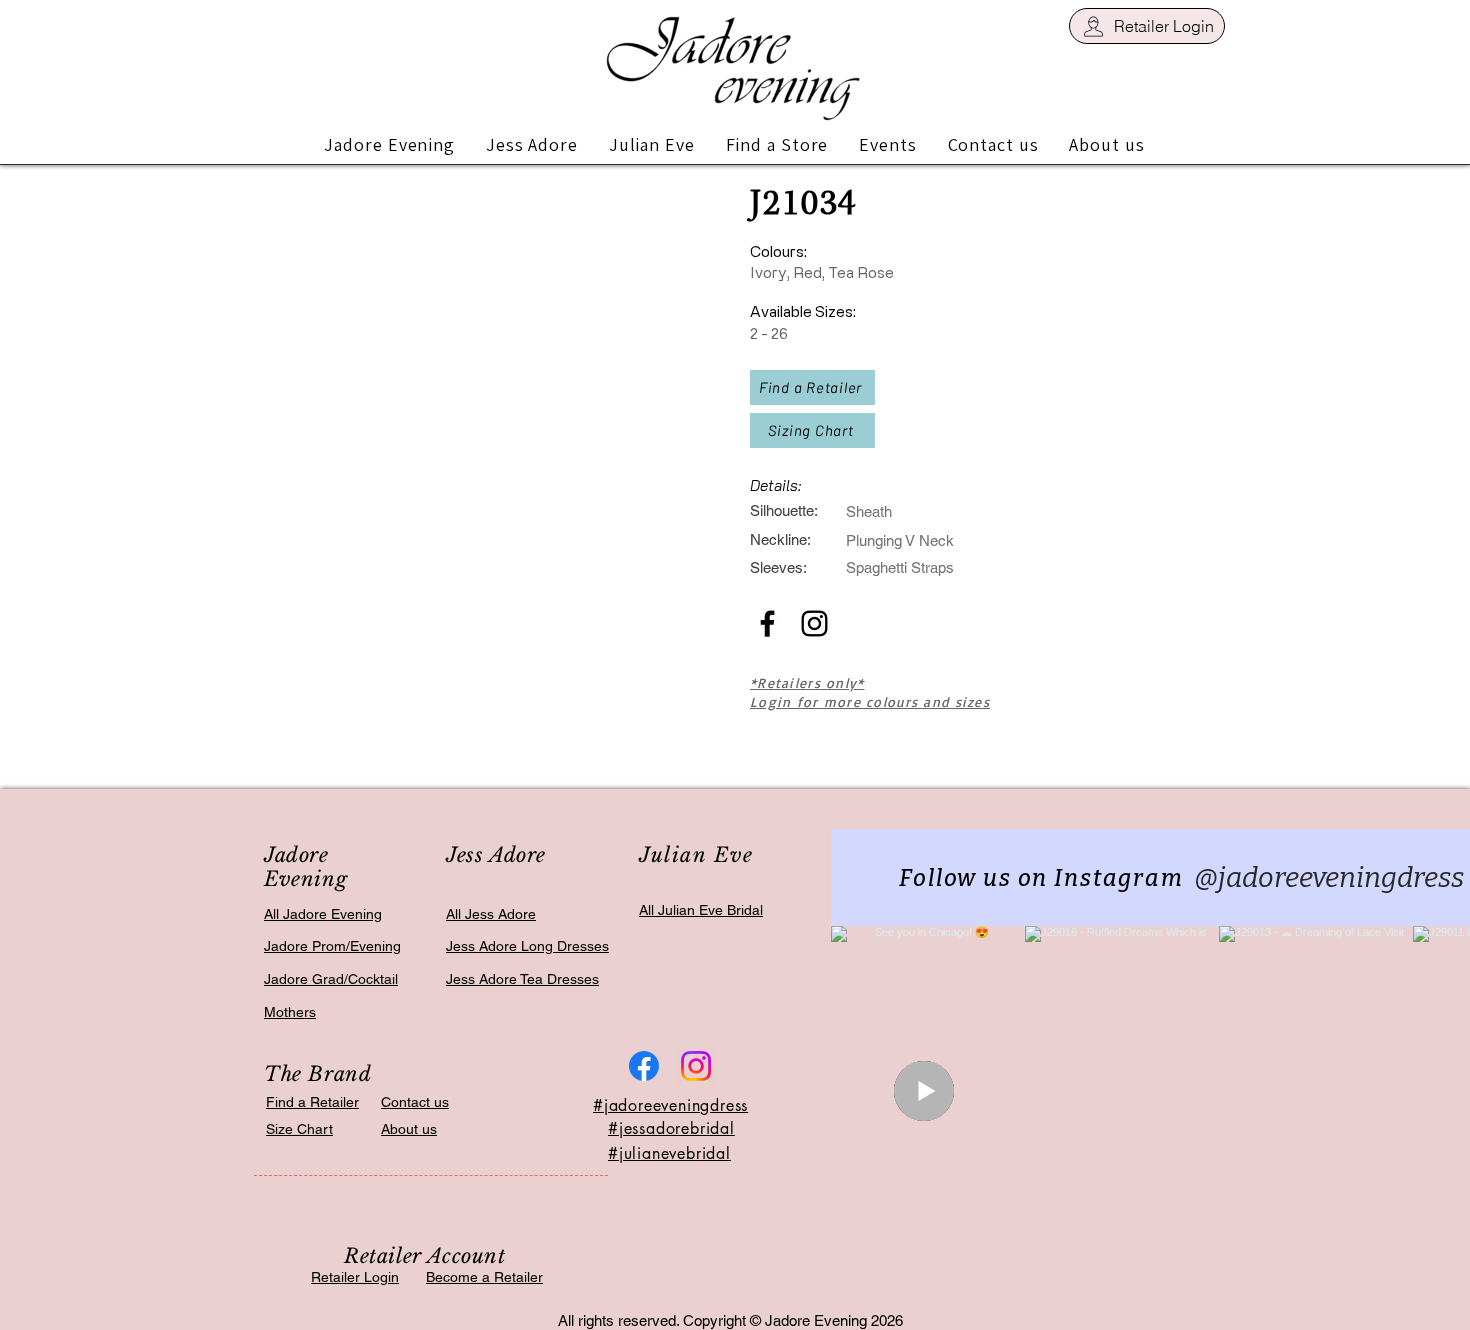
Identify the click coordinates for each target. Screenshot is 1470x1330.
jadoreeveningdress (676, 1105)
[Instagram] (696, 1066)
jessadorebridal (677, 1128)
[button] (389, 144)
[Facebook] (644, 1066)
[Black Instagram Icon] (814, 623)
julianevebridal (675, 1153)
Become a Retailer (484, 1277)
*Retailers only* (807, 682)
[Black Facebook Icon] (767, 623)
